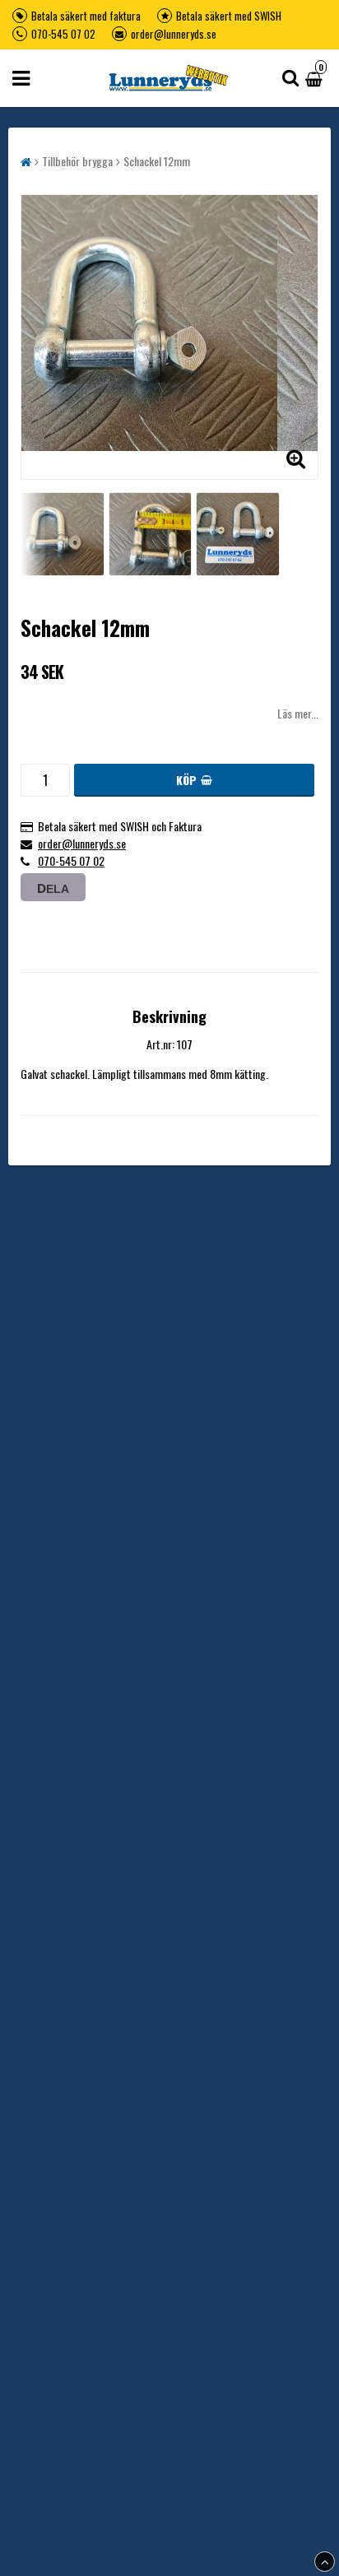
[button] (316, 78)
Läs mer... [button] (298, 713)
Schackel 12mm (157, 161)
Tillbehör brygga (77, 161)
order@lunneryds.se (174, 34)
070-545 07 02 (63, 34)
